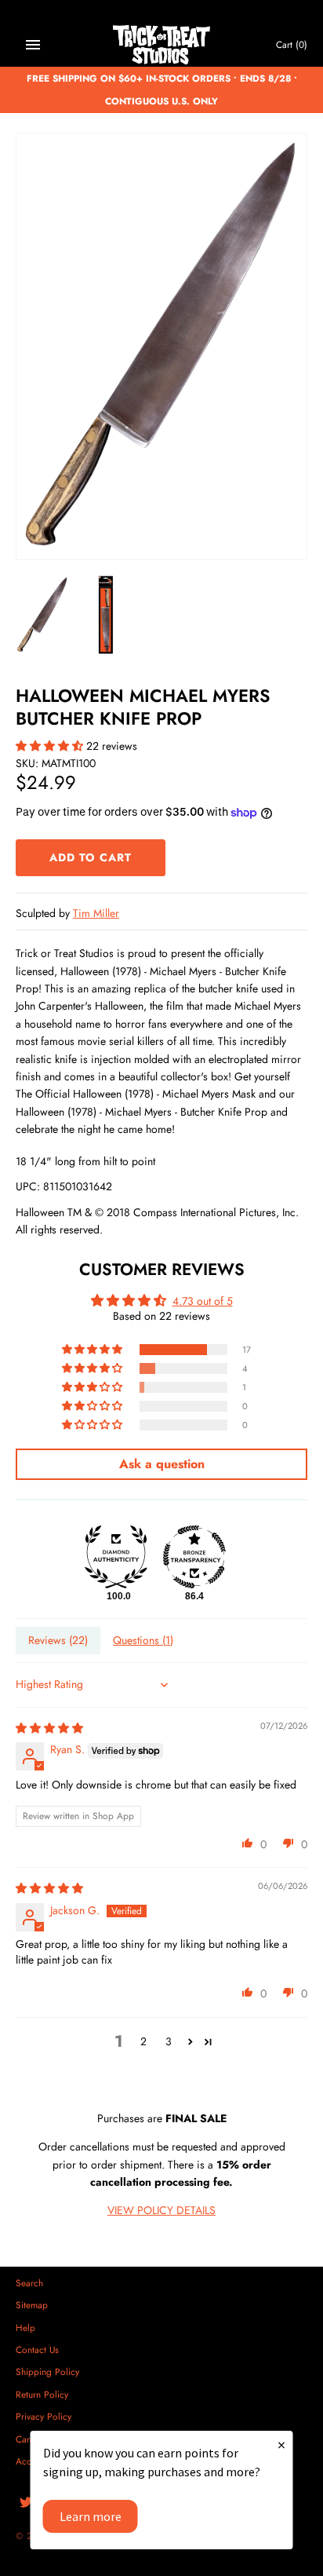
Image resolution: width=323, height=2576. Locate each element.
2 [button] (143, 2041)
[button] (51, 746)
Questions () (143, 1640)
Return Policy (42, 2394)
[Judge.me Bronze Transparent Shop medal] (194, 1557)
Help (25, 2328)
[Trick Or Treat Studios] (162, 45)
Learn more (91, 2516)
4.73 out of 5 (203, 1301)
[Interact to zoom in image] (161, 346)
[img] (49, 1728)
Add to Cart (91, 857)
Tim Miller (96, 913)
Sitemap (32, 2305)
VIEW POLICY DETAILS (161, 2210)
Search (29, 2283)
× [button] (281, 2444)
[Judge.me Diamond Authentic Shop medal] (116, 1557)
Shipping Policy (47, 2371)
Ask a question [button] (162, 1464)
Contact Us (37, 2349)
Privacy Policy (44, 2416)
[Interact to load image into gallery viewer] (42, 615)
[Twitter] (26, 2503)
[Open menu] (33, 45)
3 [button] (169, 2041)
